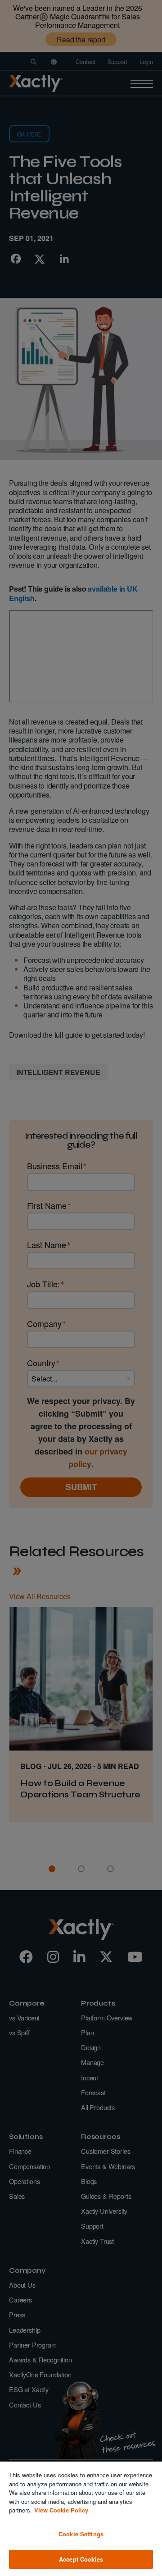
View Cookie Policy (61, 2510)
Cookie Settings (81, 2534)
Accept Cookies (81, 2559)
